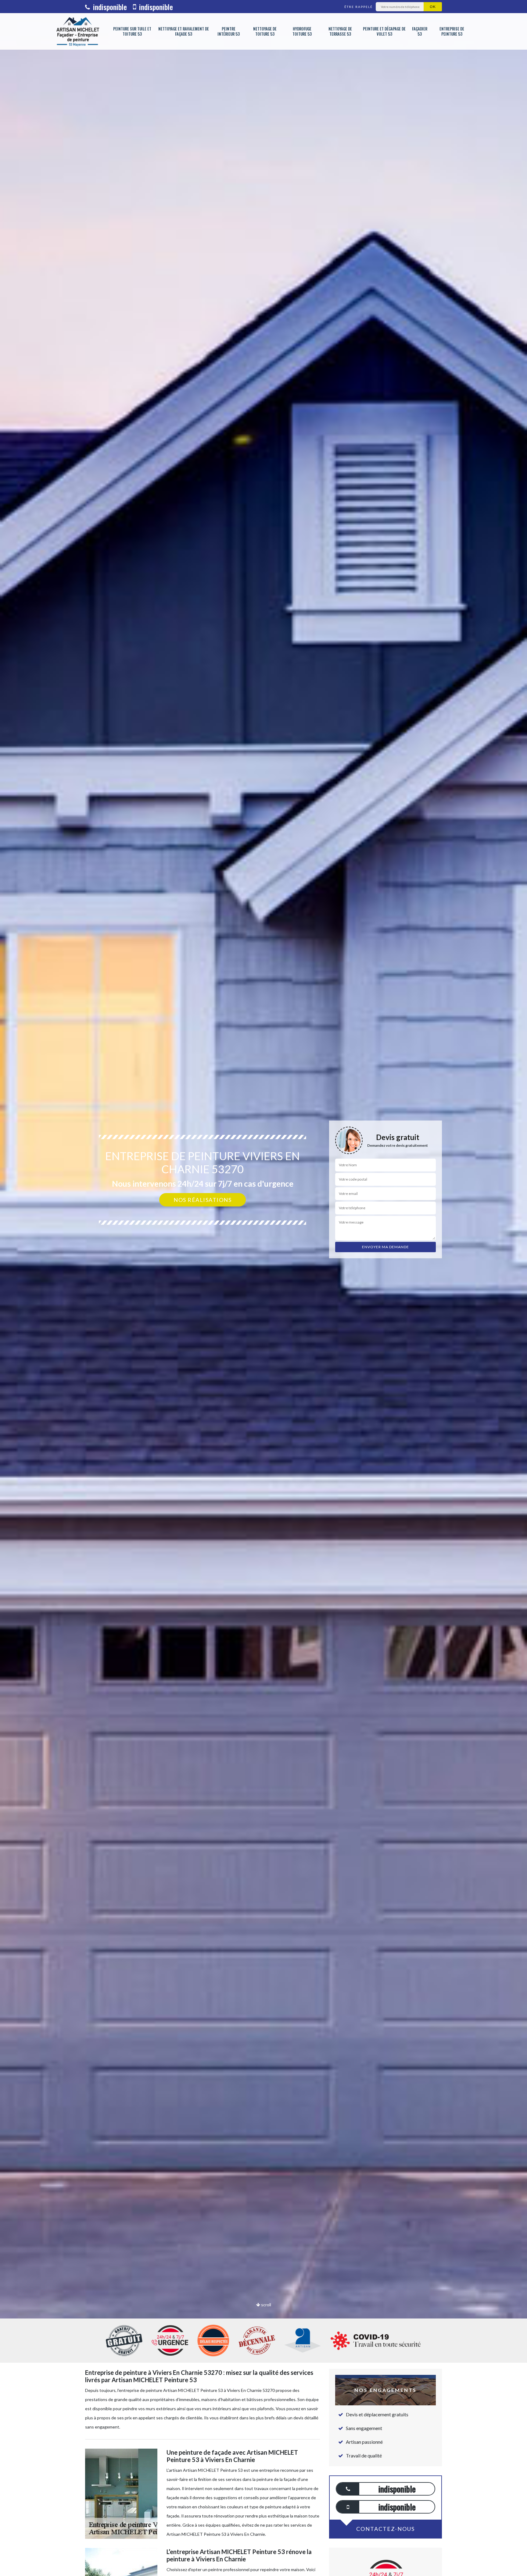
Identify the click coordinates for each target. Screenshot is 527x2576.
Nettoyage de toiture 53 (265, 31)
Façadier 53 (420, 31)
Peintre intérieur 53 (229, 31)
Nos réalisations (203, 1200)
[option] (263, 1288)
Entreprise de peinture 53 (452, 31)
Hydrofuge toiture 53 (302, 31)
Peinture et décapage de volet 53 (384, 31)
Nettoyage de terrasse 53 (340, 31)
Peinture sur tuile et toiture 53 (132, 31)
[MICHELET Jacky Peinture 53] (77, 31)
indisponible (109, 7)
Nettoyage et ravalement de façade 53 (184, 31)
